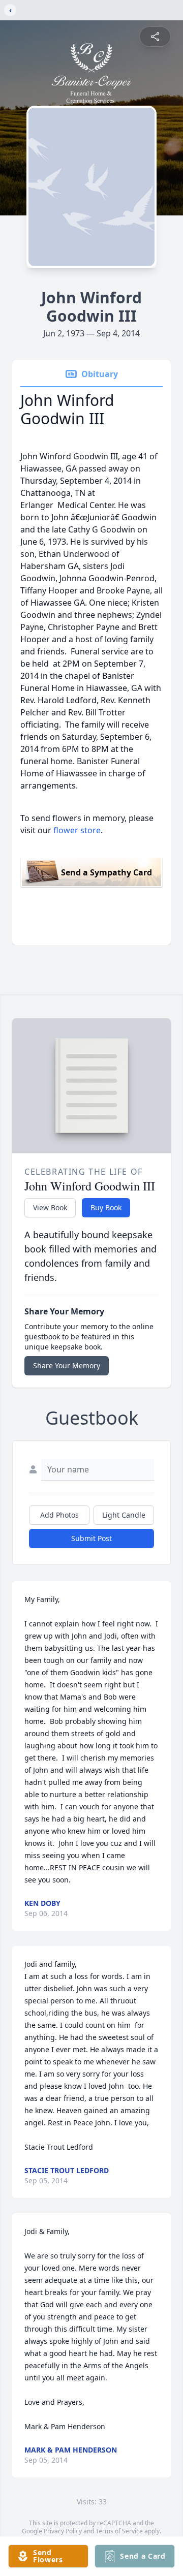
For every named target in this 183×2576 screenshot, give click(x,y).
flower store (77, 830)
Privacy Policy (63, 2531)
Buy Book (106, 1207)
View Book (50, 1207)
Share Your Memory (67, 1365)
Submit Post (91, 1538)
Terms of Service (119, 2531)
